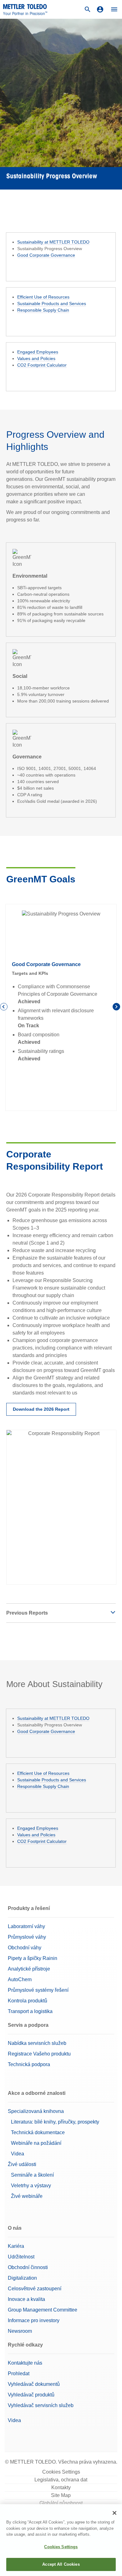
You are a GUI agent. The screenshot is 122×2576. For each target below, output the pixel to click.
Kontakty (61, 2487)
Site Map (61, 2495)
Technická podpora (29, 2064)
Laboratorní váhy (26, 1926)
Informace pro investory (34, 2320)
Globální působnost (61, 2503)
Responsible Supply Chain (43, 310)
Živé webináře (27, 2196)
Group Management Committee (43, 2310)
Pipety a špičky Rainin (33, 1958)
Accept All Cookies (61, 2564)
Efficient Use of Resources (43, 297)
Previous (5, 1008)
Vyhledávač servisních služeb (41, 2405)
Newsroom (20, 2331)
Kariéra (16, 2246)
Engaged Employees (38, 352)
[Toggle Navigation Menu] (114, 9)
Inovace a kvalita (26, 2299)
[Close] (114, 2513)
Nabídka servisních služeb (37, 2043)
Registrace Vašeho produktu (39, 2054)
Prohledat (19, 2374)
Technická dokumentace (38, 2132)
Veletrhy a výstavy (31, 2186)
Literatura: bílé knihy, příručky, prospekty (55, 2122)
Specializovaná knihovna (36, 2111)
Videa (18, 2154)
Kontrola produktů (28, 2001)
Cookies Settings (61, 2472)
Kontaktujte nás (25, 2363)
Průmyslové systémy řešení (38, 1990)
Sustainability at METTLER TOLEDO (53, 242)
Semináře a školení (32, 2175)
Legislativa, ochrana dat (61, 2480)
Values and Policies (36, 358)
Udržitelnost (21, 2257)
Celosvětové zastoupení (35, 2289)
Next (117, 1008)
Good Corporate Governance (46, 255)
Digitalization (22, 2278)
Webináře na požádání (36, 2143)
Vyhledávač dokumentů (34, 2384)
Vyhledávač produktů (31, 2395)
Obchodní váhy (25, 1948)
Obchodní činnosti (28, 2267)
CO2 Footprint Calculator (42, 365)
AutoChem (20, 1979)
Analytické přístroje (29, 1969)
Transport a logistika (30, 2011)
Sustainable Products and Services (52, 303)
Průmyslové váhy (27, 1937)
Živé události (22, 2164)
